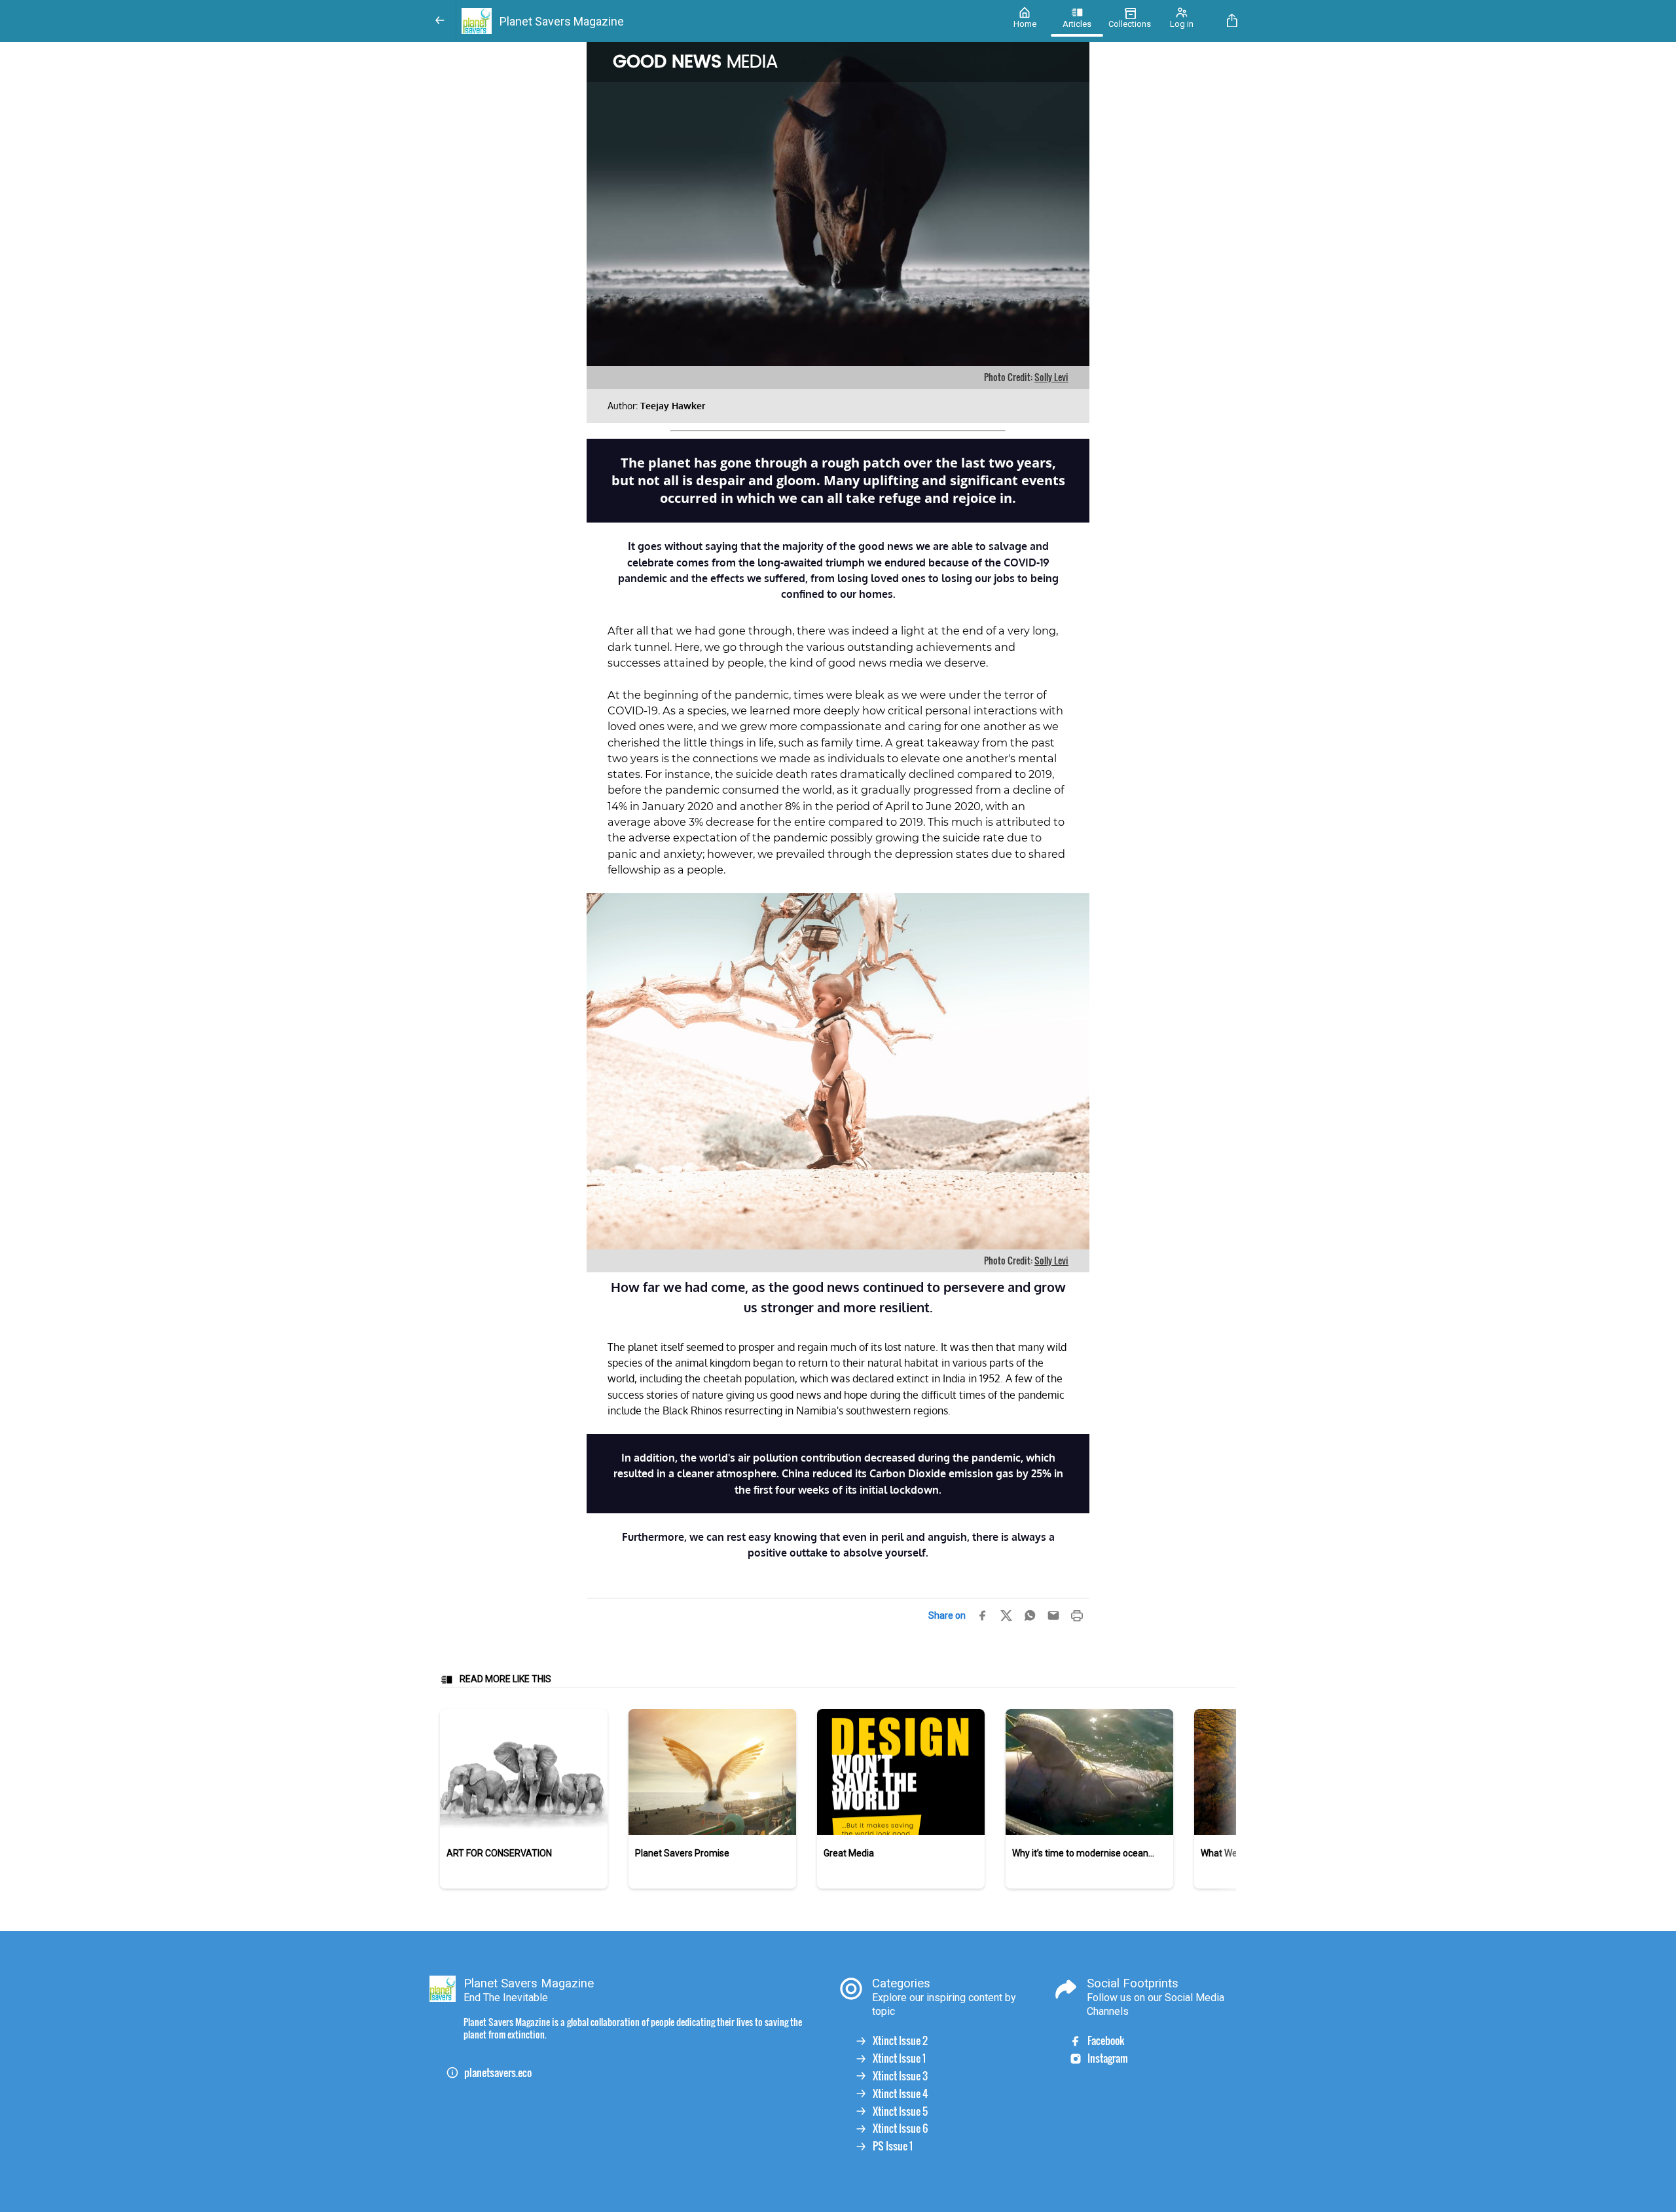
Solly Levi (1051, 377)
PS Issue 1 (893, 2146)
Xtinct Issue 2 (900, 2041)
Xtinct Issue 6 (900, 2129)
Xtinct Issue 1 (899, 2058)
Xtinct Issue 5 (900, 2111)
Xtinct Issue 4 (901, 2094)
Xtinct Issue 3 (900, 2076)
